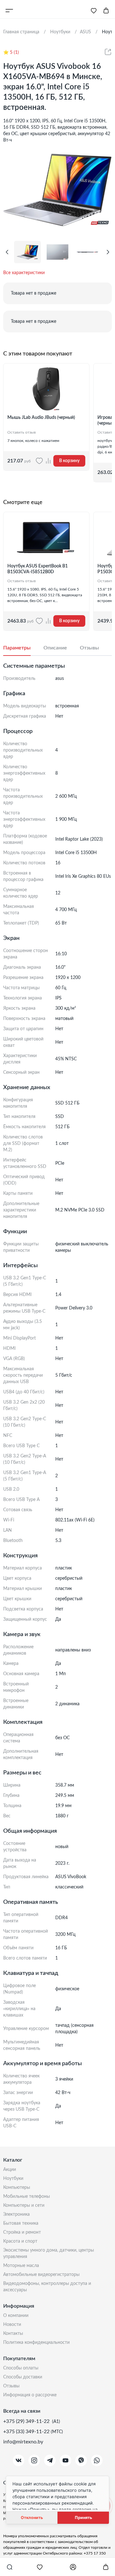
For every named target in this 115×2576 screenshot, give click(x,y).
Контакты (13, 2334)
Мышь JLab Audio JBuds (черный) (41, 418)
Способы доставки (23, 2377)
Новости (12, 2325)
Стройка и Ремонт (22, 2232)
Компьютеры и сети (24, 2205)
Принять (83, 2518)
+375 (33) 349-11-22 (27, 2432)
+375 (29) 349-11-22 (27, 2421)
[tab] (23, 648)
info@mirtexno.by (23, 2442)
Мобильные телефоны (27, 2197)
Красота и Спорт (20, 2241)
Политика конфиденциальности (36, 2343)
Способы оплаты (21, 2368)
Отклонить (32, 2518)
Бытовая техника (21, 2223)
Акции (10, 2170)
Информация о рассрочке (30, 2395)
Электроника (16, 2214)
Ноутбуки (13, 2179)
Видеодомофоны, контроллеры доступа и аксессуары (47, 2287)
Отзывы (11, 2386)
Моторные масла (21, 2266)
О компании (16, 2316)
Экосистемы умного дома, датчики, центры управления (49, 2254)
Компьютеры (17, 2188)
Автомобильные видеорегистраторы (41, 2275)
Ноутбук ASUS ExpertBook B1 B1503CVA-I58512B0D (38, 569)
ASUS (85, 32)
